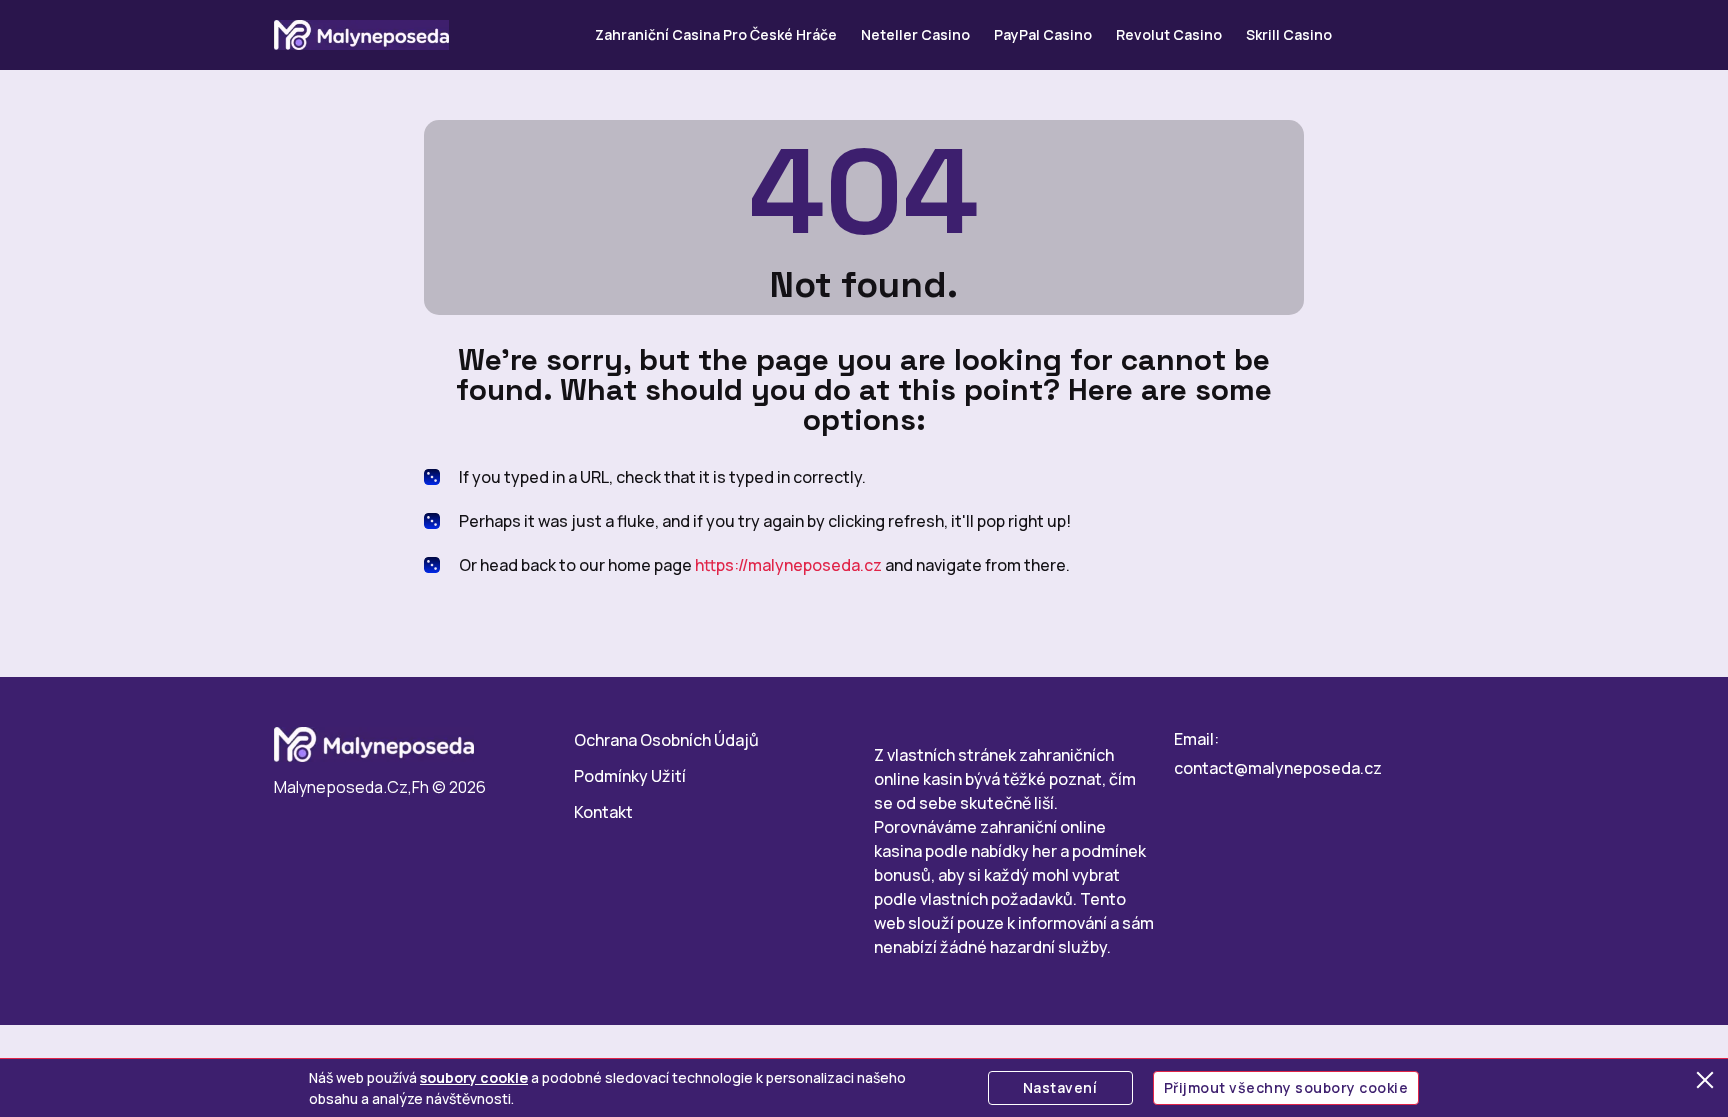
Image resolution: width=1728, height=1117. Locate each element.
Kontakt (603, 812)
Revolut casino (1169, 34)
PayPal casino (1043, 34)
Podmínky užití (630, 776)
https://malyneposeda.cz (788, 565)
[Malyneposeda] (361, 35)
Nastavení (1060, 1087)
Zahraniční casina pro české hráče (716, 34)
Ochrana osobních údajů (666, 740)
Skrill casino (1289, 34)
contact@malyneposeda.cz (1278, 768)
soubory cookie (474, 1077)
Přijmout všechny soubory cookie (1286, 1087)
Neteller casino (915, 34)
